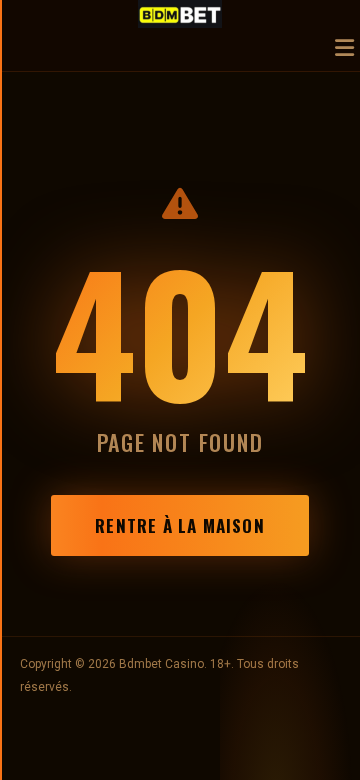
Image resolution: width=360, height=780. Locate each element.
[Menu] (344, 49)
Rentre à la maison (179, 525)
